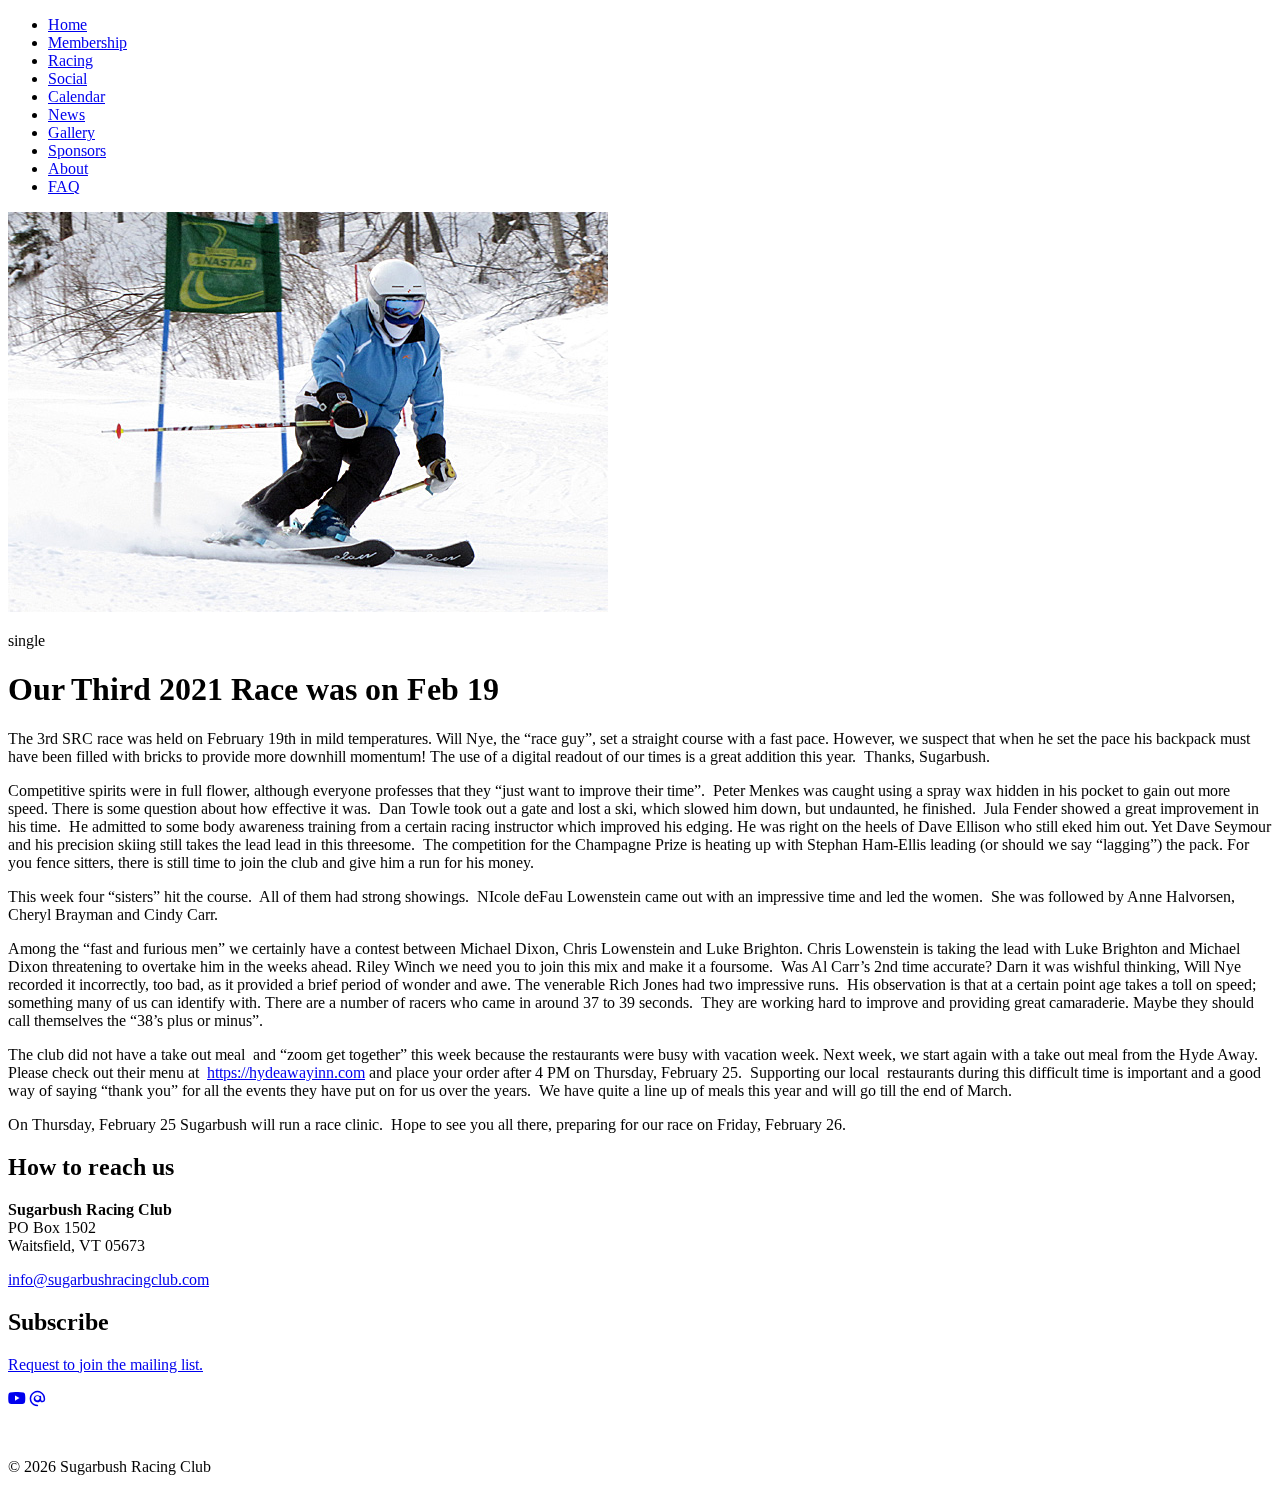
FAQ (64, 186)
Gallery (71, 132)
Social (67, 78)
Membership (87, 42)
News (66, 114)
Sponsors (77, 150)
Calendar (76, 96)
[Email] (38, 1398)
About (68, 168)
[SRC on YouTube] (17, 1398)
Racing (70, 60)
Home (67, 24)
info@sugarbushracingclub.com (108, 1279)
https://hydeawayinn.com (286, 1072)
